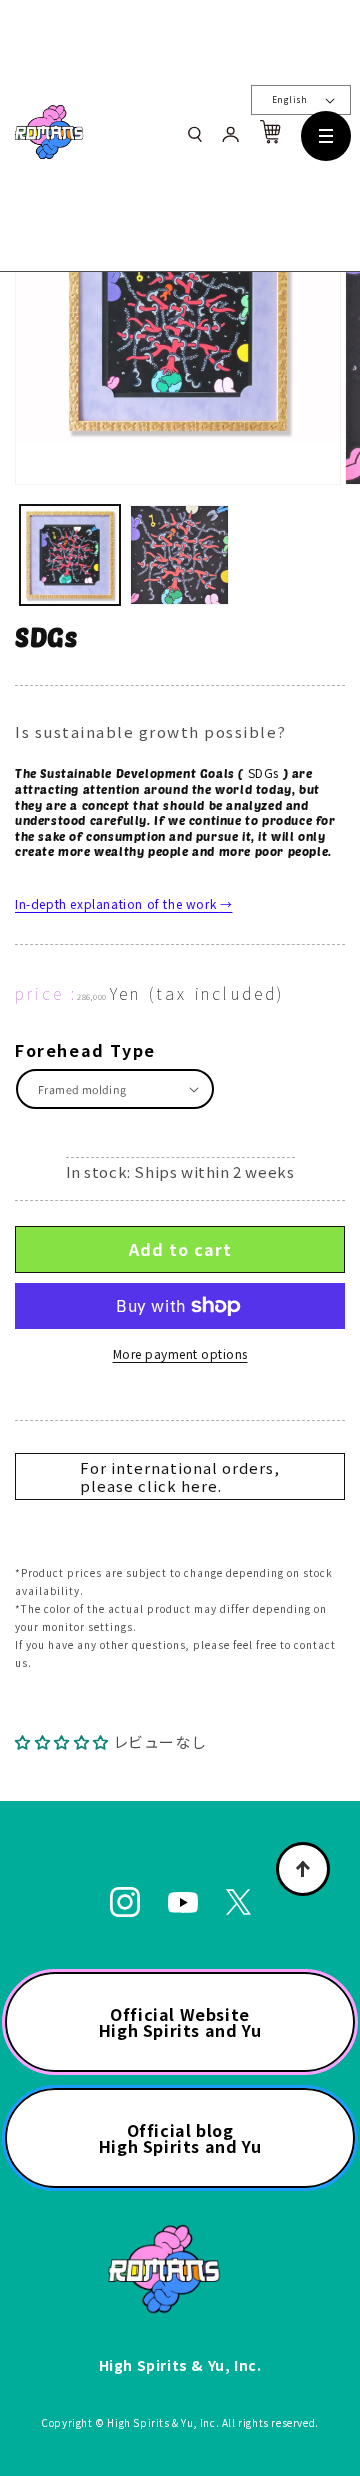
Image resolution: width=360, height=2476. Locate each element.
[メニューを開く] (326, 136)
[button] (64, 1741)
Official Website (180, 2022)
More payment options (180, 1353)
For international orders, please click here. (180, 1476)
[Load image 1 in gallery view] (70, 555)
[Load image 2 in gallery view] (180, 555)
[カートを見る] (270, 137)
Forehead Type (85, 1050)
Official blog (180, 2138)
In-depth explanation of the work (123, 903)
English (290, 99)
